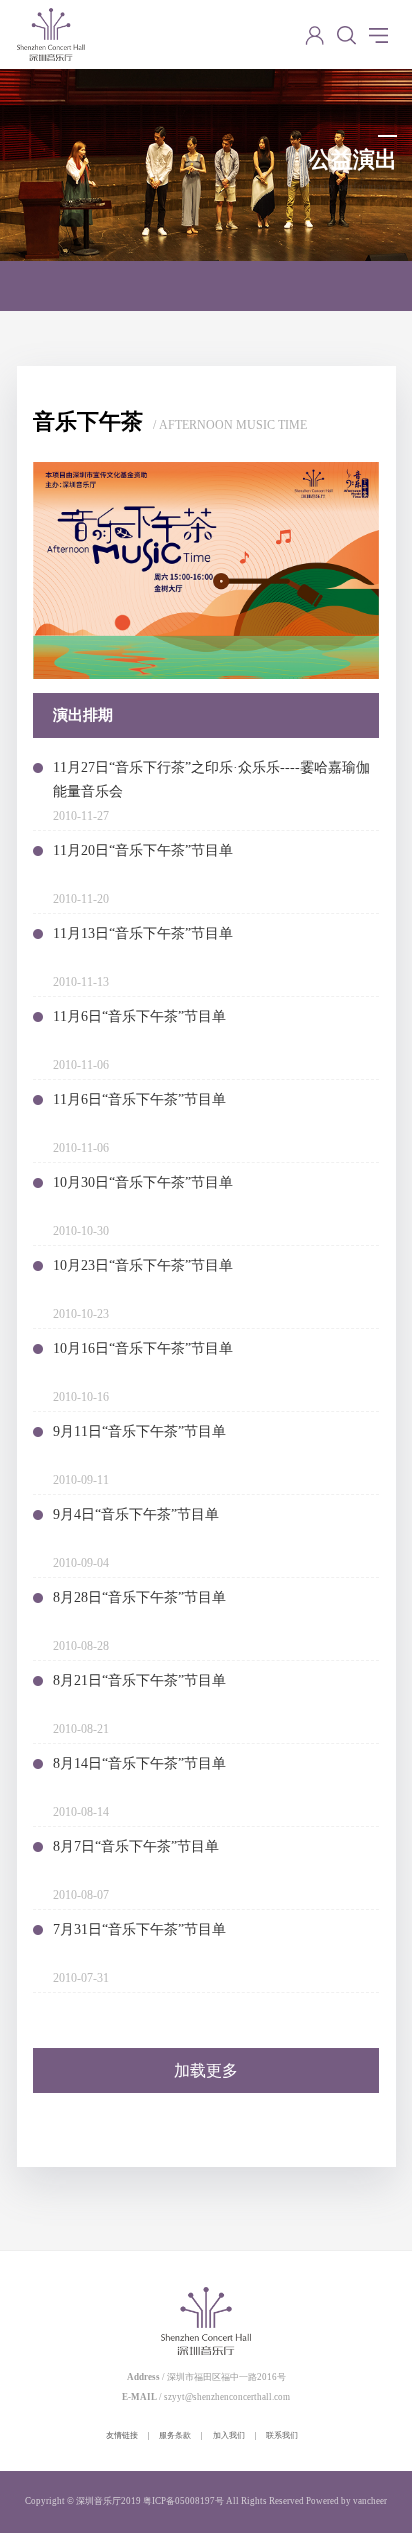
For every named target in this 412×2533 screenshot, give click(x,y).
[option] (206, 570)
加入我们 (229, 2435)
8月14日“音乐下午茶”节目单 (139, 1763)
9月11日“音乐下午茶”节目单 (139, 1431)
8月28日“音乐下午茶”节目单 (139, 1597)
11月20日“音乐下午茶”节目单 (143, 850)
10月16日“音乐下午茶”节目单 (143, 1348)
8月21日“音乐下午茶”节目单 (139, 1680)
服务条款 (175, 2435)
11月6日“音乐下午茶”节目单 (139, 1016)
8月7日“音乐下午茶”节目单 (136, 1846)
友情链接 (122, 2435)
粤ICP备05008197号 (183, 2501)
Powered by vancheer (346, 2501)
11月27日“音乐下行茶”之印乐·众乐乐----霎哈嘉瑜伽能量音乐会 (211, 779)
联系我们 (282, 2435)
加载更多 (206, 2070)
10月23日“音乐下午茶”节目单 (143, 1265)
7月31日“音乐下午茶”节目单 (139, 1929)
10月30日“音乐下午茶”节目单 (143, 1182)
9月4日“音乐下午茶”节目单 (136, 1514)
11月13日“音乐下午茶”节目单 (143, 933)
